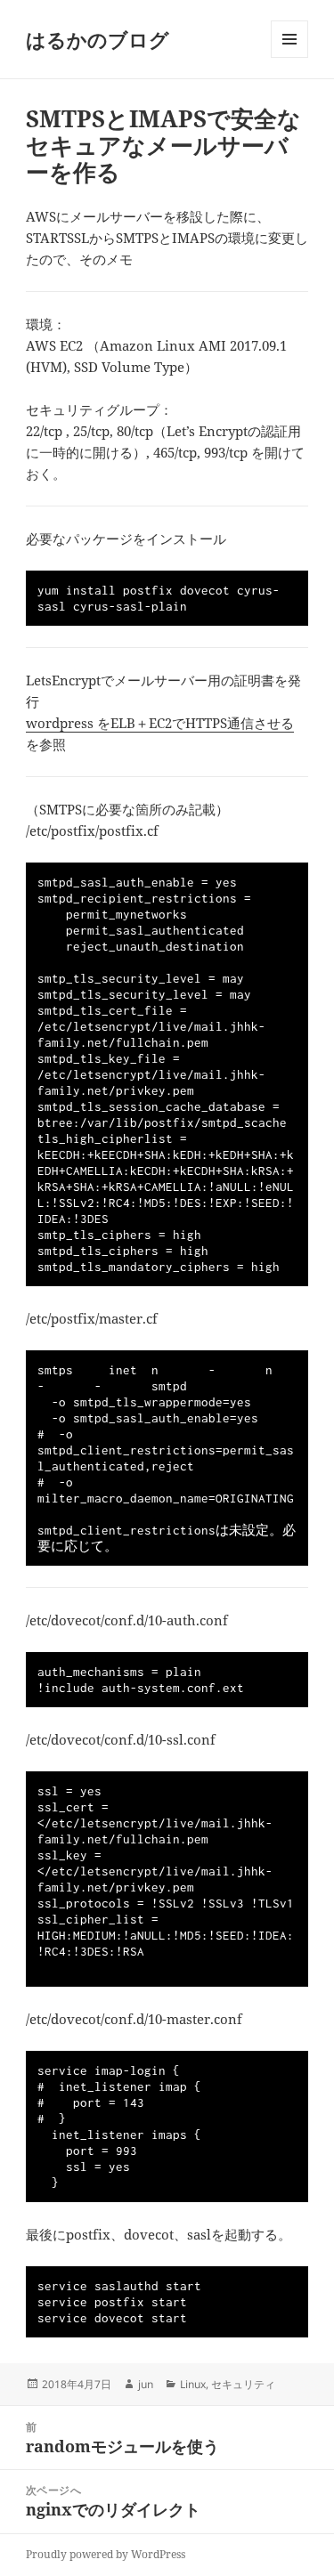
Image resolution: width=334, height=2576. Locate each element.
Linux (193, 2384)
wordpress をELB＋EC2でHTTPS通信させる (160, 723)
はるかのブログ (98, 39)
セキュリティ (243, 2384)
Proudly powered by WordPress (106, 2554)
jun (146, 2384)
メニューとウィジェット (289, 57)
